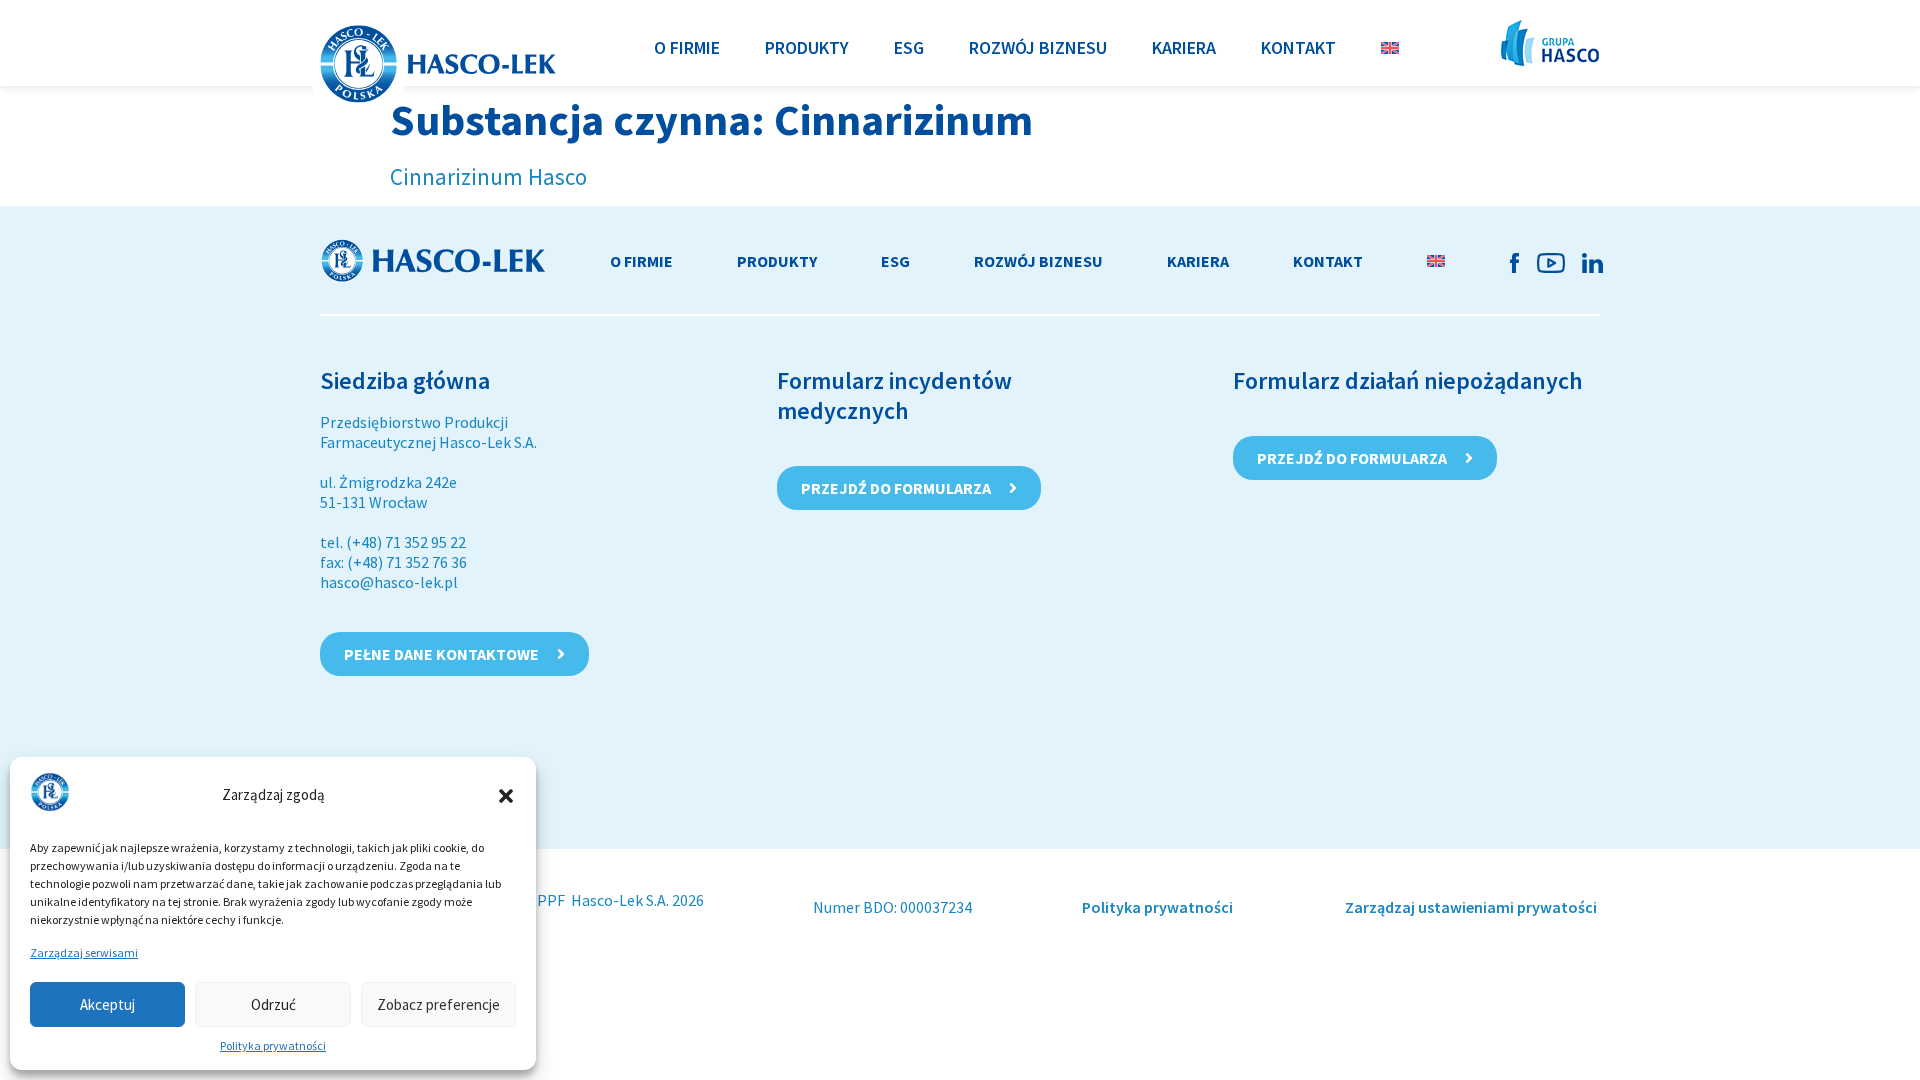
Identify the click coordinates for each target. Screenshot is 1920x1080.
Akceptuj (107, 1004)
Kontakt (1328, 261)
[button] (506, 796)
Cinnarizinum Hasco (488, 176)
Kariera (1198, 261)
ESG (895, 261)
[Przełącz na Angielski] (1390, 47)
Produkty (777, 261)
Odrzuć (273, 1004)
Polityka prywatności (273, 1045)
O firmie (641, 261)
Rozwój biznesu (1038, 261)
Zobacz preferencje (438, 1004)
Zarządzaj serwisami (84, 952)
